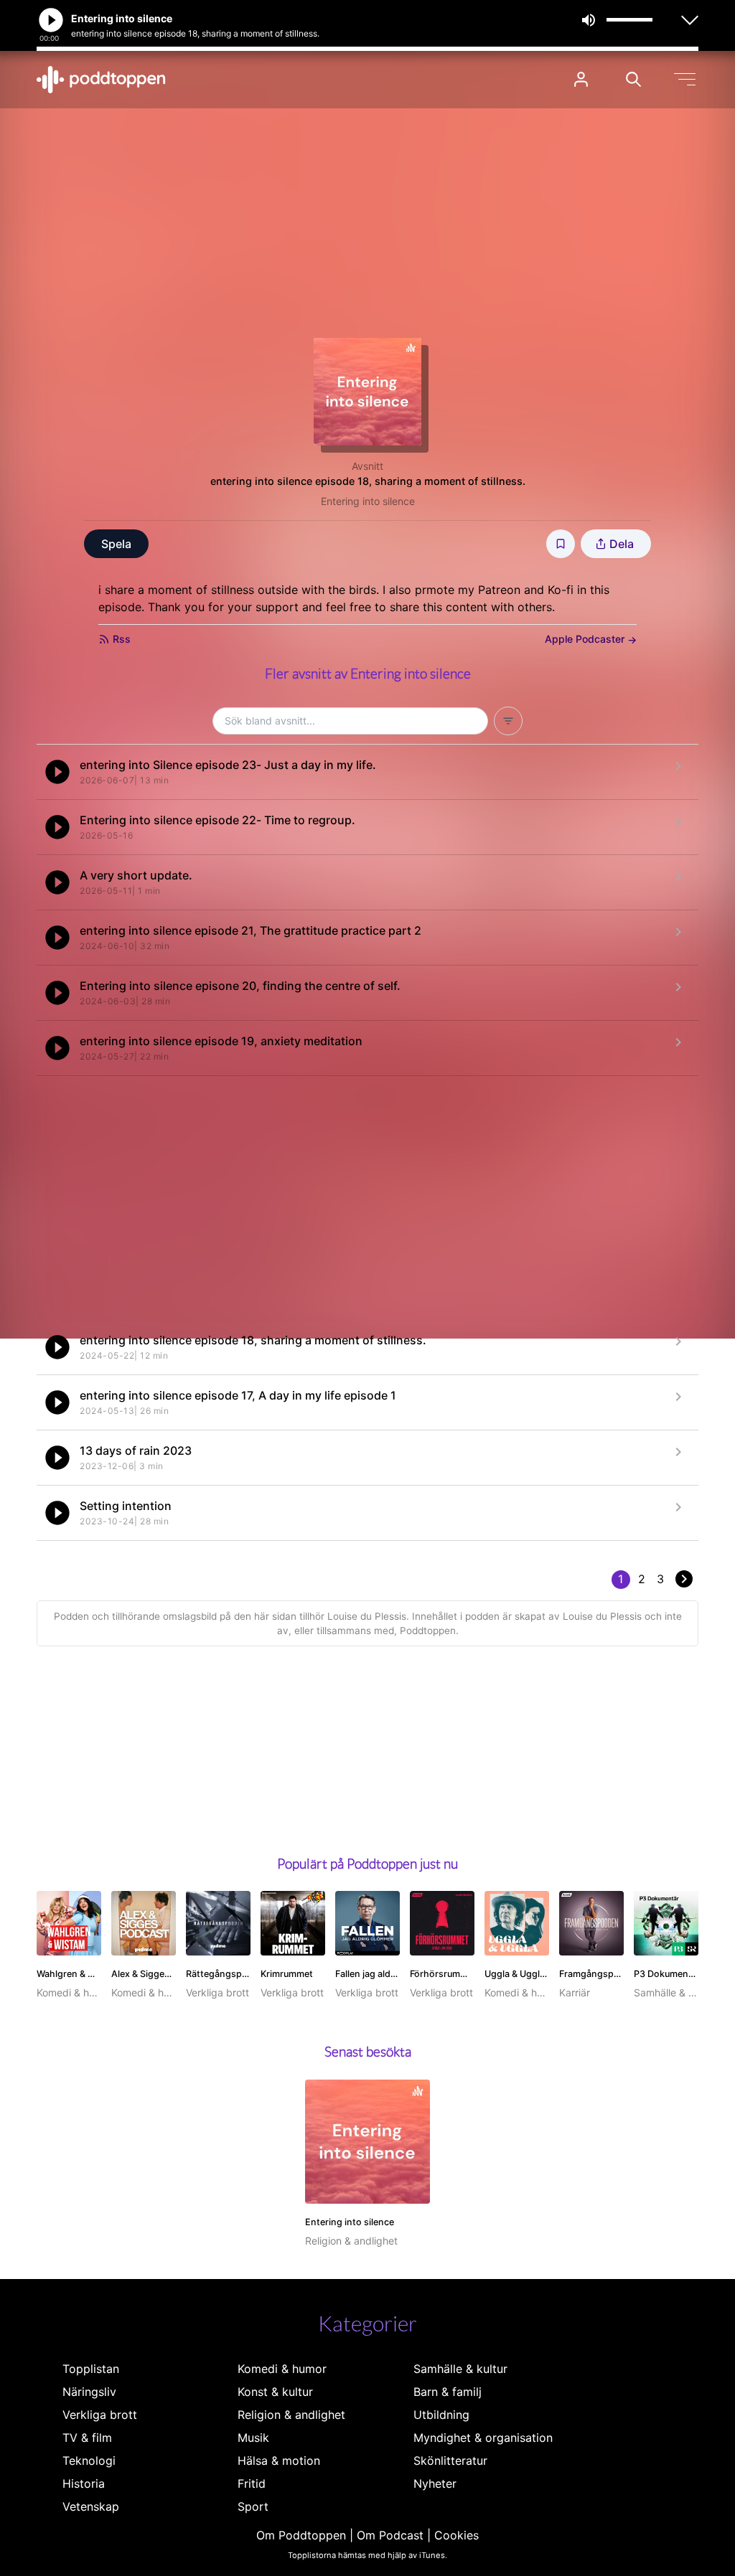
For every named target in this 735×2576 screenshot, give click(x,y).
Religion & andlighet (291, 2415)
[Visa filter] (508, 721)
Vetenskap (91, 2506)
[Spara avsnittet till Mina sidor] (561, 544)
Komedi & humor (282, 2369)
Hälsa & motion (279, 2461)
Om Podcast (390, 2535)
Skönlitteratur (450, 2461)
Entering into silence (368, 501)
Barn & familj (448, 2392)
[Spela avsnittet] (57, 772)
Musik (253, 2438)
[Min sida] (581, 79)
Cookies (457, 2535)
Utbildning (441, 2415)
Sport (253, 2506)
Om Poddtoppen (301, 2535)
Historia (84, 2483)
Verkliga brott (100, 2415)
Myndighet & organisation (483, 2438)
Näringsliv (89, 2392)
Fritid (252, 2483)
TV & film (87, 2438)
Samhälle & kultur (460, 2369)
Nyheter (435, 2483)
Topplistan (91, 2369)
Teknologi (89, 2461)
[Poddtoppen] (101, 80)
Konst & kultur (275, 2392)
